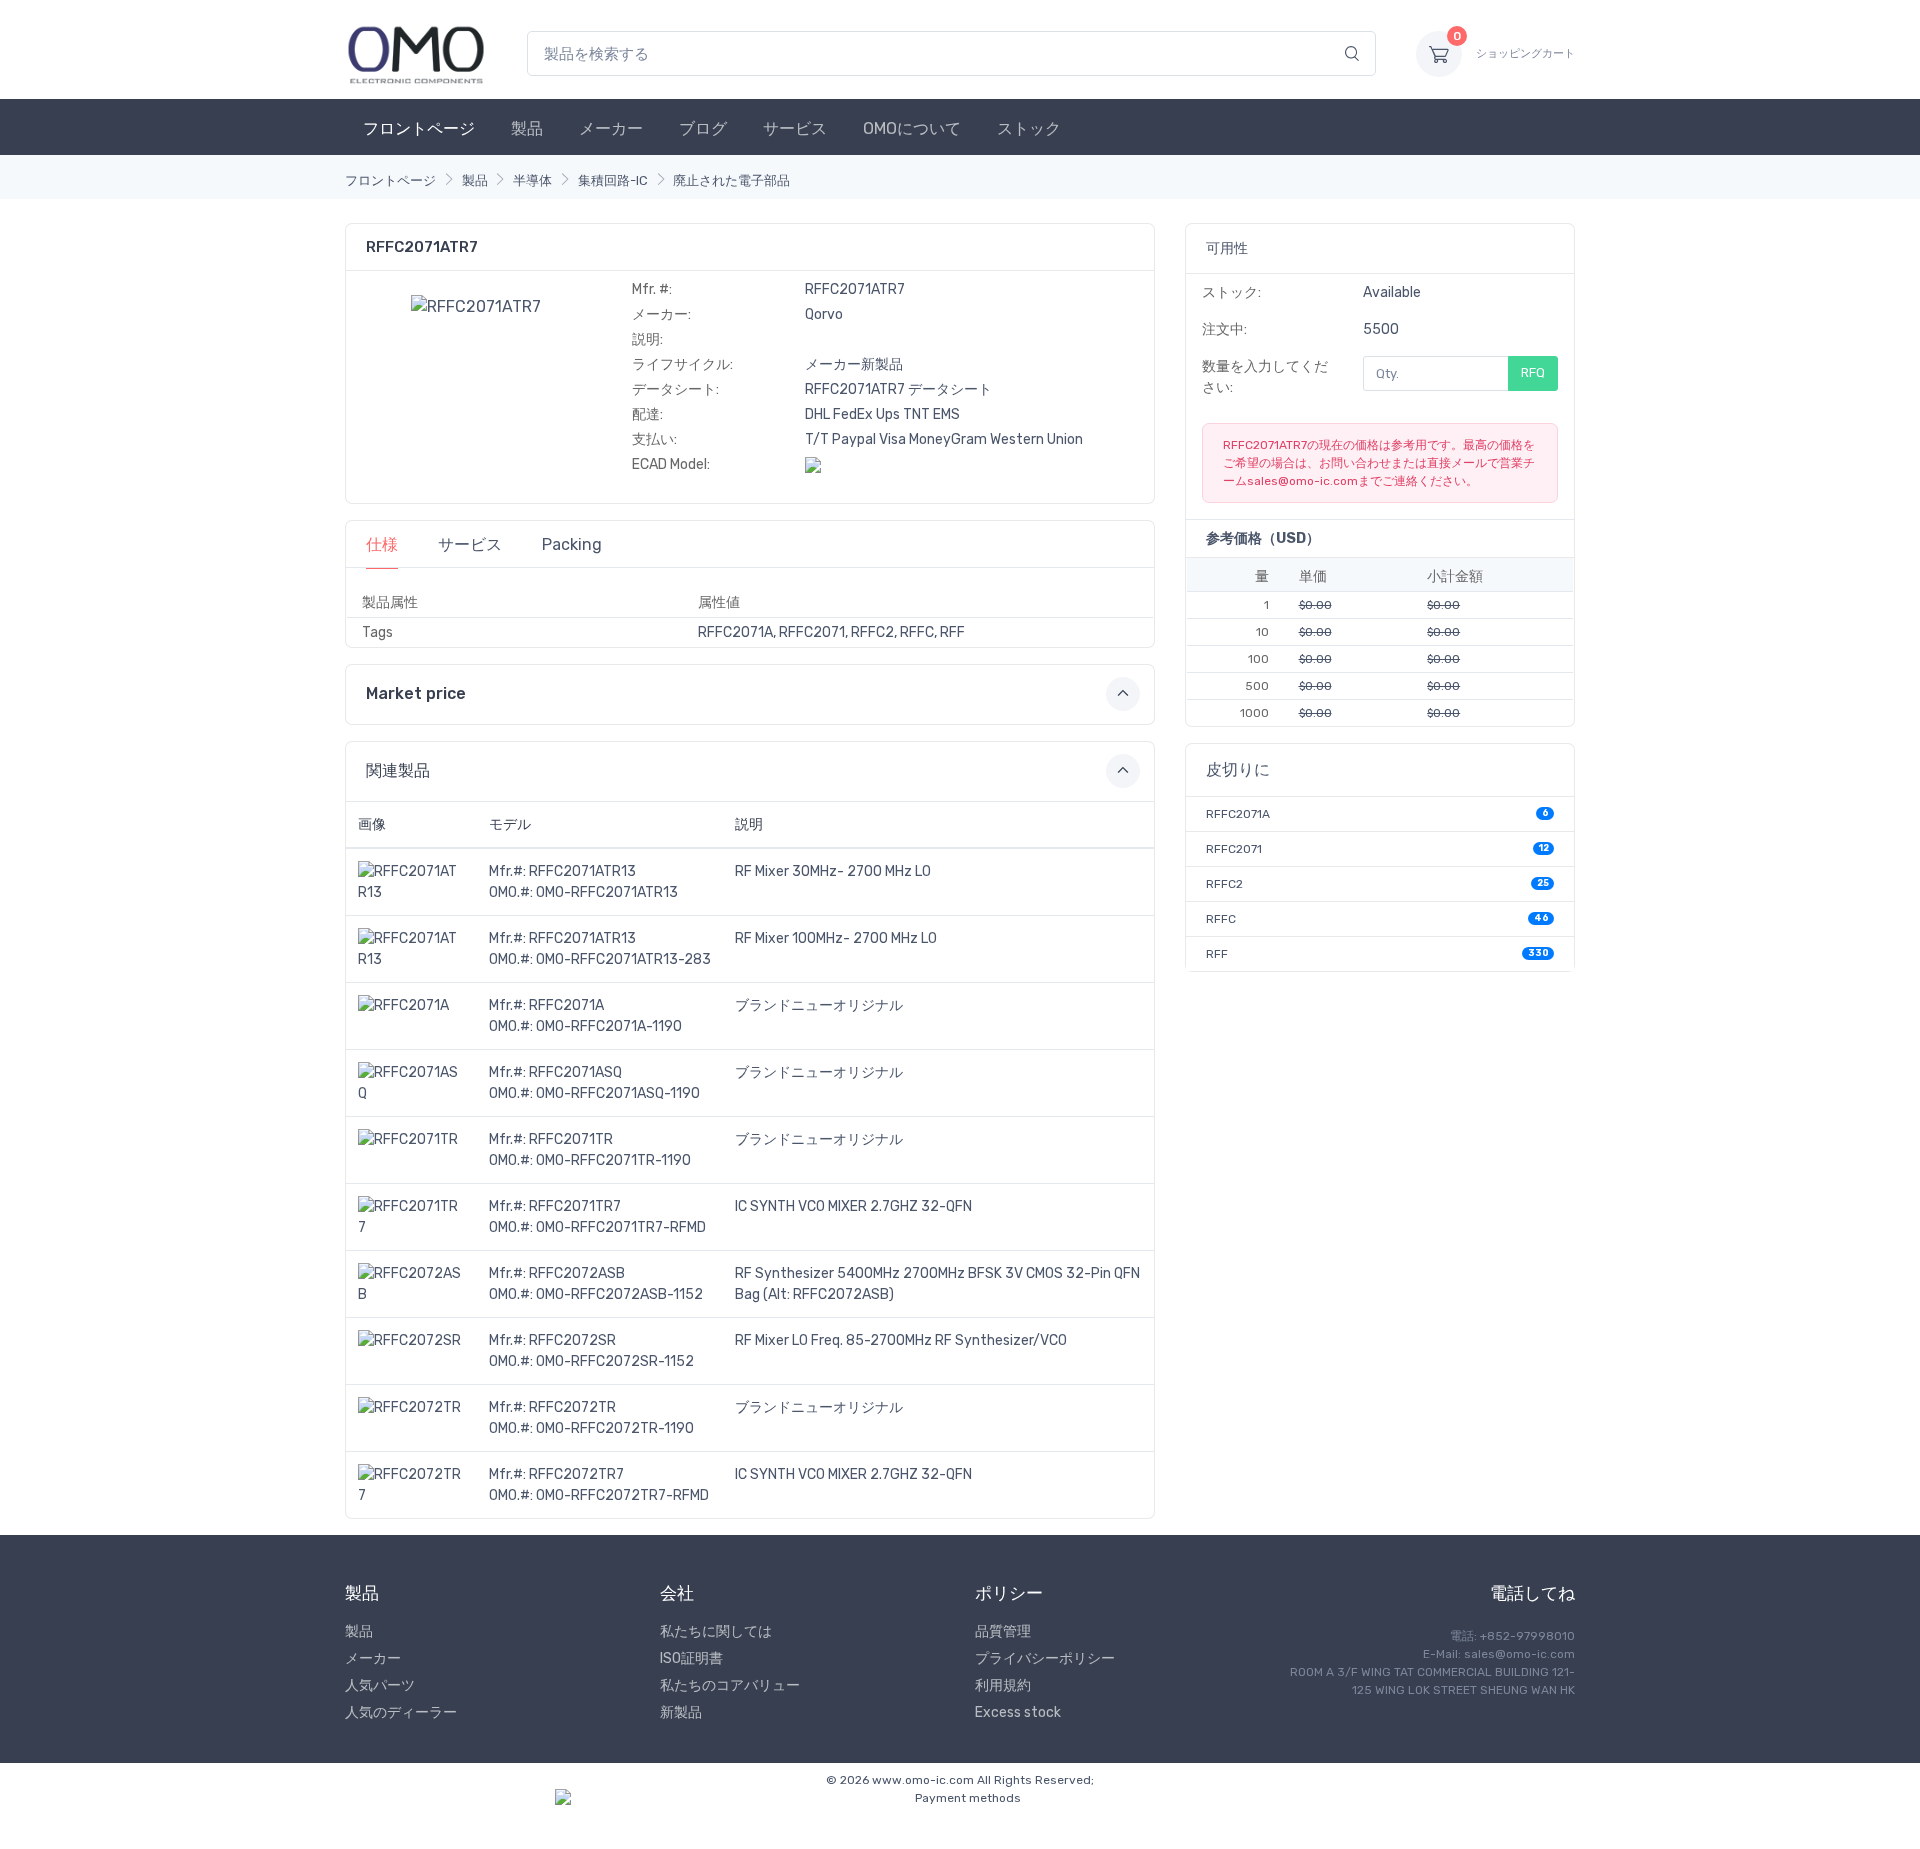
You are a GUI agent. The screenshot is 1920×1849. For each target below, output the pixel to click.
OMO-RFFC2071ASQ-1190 (618, 1093)
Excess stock (1018, 1712)
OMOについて (912, 128)
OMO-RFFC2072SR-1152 (615, 1361)
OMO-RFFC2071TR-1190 (613, 1160)
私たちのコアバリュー (730, 1685)
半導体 (532, 180)
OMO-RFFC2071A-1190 (609, 1026)
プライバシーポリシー (1045, 1658)
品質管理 (1003, 1631)
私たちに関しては (716, 1631)
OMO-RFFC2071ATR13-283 (623, 959)
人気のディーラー (401, 1712)
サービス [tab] (470, 544)
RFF (1217, 954)
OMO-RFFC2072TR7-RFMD (622, 1495)
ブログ (703, 128)
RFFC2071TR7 (575, 1206)
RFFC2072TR (572, 1407)
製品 (527, 128)
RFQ (1533, 372)
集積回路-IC (613, 180)
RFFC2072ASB (577, 1273)
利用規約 (1003, 1685)
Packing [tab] (572, 544)
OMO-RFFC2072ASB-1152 (619, 1294)
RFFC (1221, 919)
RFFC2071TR (571, 1139)
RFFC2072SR (572, 1340)
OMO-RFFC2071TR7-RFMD (621, 1227)
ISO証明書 (691, 1658)
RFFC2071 (1234, 849)
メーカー (611, 128)
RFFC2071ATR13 (582, 871)
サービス (795, 128)
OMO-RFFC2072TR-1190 (615, 1428)
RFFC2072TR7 (576, 1474)
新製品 (681, 1712)
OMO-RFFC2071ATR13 (607, 892)
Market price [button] (416, 693)
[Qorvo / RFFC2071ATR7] (476, 305)
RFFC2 (1224, 884)
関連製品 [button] (398, 770)
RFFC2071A (566, 1005)
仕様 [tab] (382, 544)
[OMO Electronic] (416, 53)
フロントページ (419, 128)
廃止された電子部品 (731, 180)
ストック (1029, 128)
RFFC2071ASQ (575, 1072)
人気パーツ (380, 1685)
